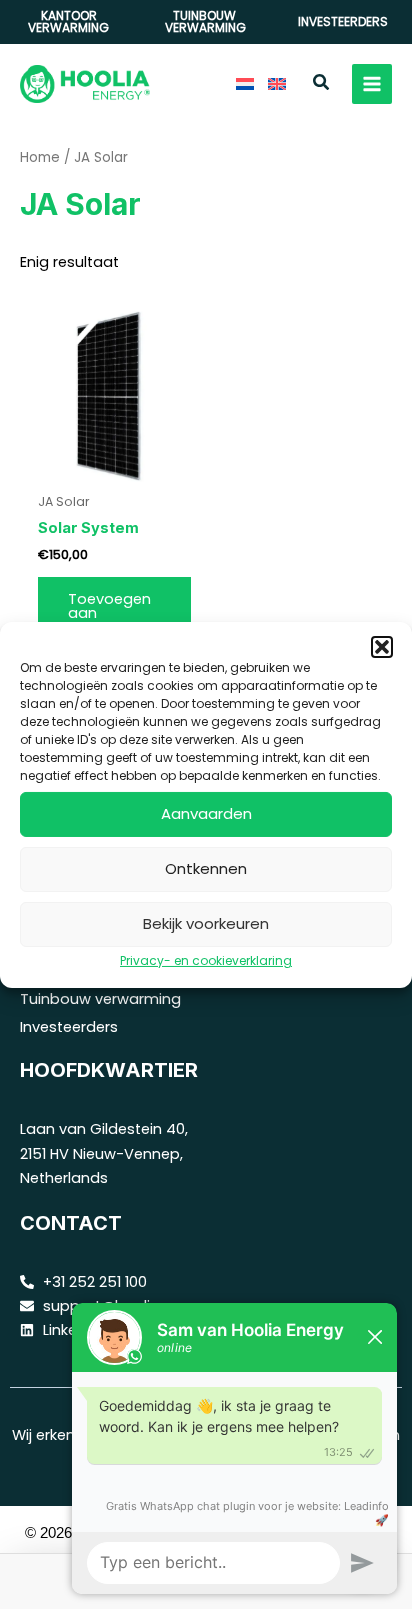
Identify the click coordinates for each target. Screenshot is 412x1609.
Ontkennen (206, 868)
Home (40, 157)
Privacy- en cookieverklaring (206, 959)
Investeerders (69, 1027)
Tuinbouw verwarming (100, 999)
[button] (382, 646)
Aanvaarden (206, 813)
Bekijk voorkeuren (206, 923)
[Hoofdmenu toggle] (372, 84)
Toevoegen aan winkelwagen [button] (114, 613)
